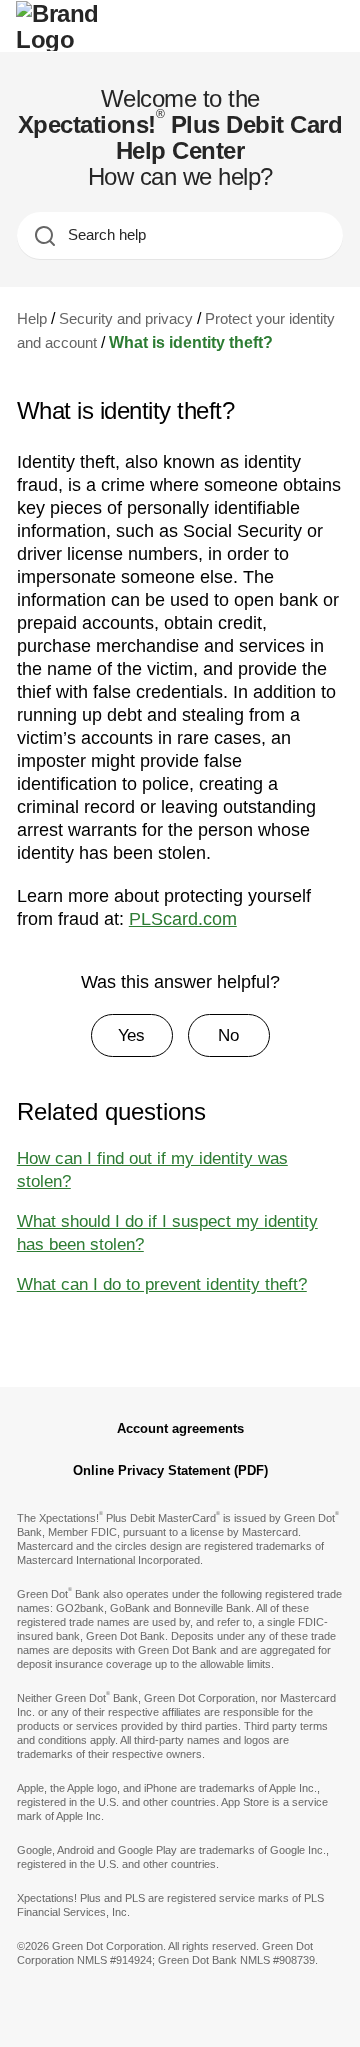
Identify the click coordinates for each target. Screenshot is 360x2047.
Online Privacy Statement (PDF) (170, 1470)
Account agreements (180, 1428)
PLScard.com (183, 919)
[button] (132, 1036)
